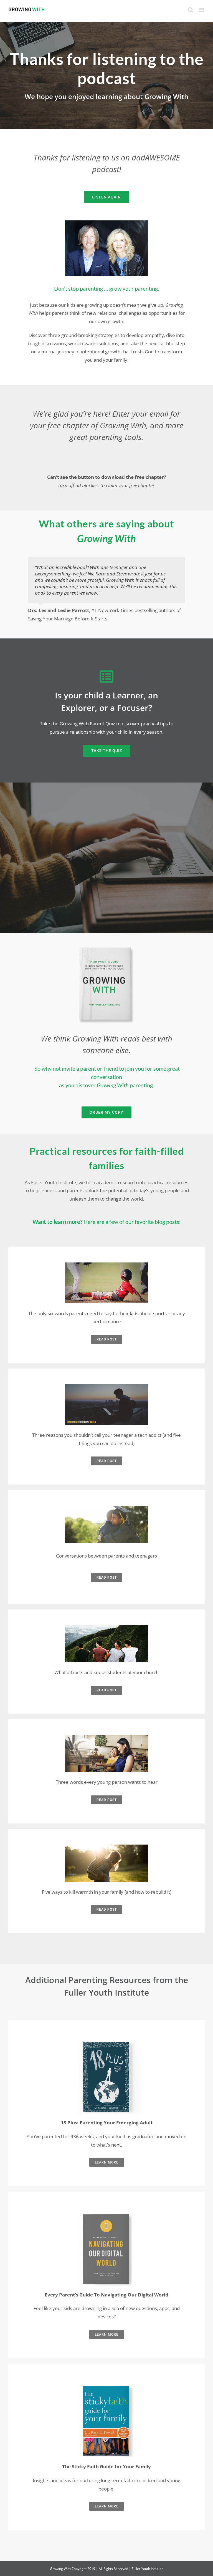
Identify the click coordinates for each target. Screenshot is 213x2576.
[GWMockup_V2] (107, 947)
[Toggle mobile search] (191, 10)
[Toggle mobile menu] (202, 10)
